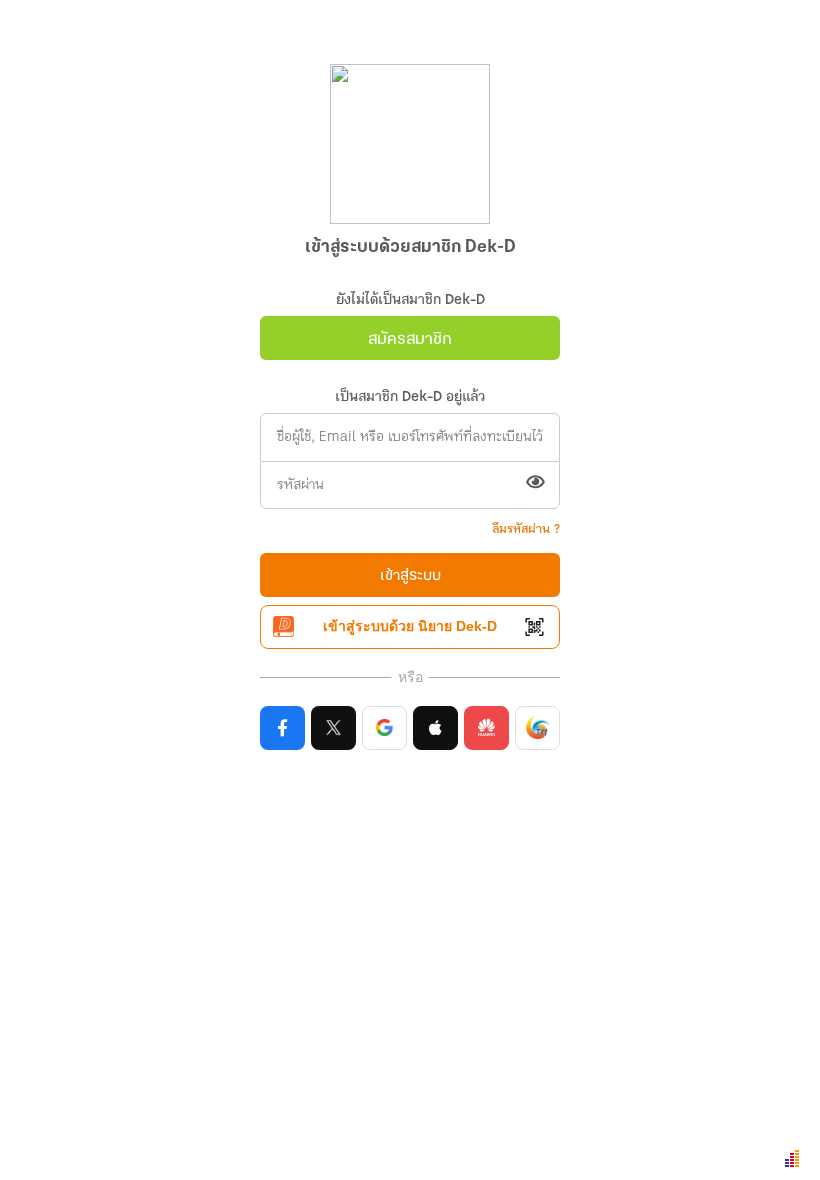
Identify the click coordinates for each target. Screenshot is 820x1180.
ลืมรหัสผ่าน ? (526, 529)
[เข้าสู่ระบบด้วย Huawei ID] (486, 728)
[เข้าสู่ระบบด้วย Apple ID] (435, 728)
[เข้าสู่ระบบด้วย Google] (384, 728)
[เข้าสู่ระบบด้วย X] (333, 728)
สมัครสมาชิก (410, 339)
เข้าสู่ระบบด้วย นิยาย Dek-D (410, 626)
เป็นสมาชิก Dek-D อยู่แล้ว (410, 397)
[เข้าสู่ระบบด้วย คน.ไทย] (537, 728)
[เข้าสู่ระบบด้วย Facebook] (282, 728)
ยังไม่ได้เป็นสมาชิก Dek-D (410, 300)
